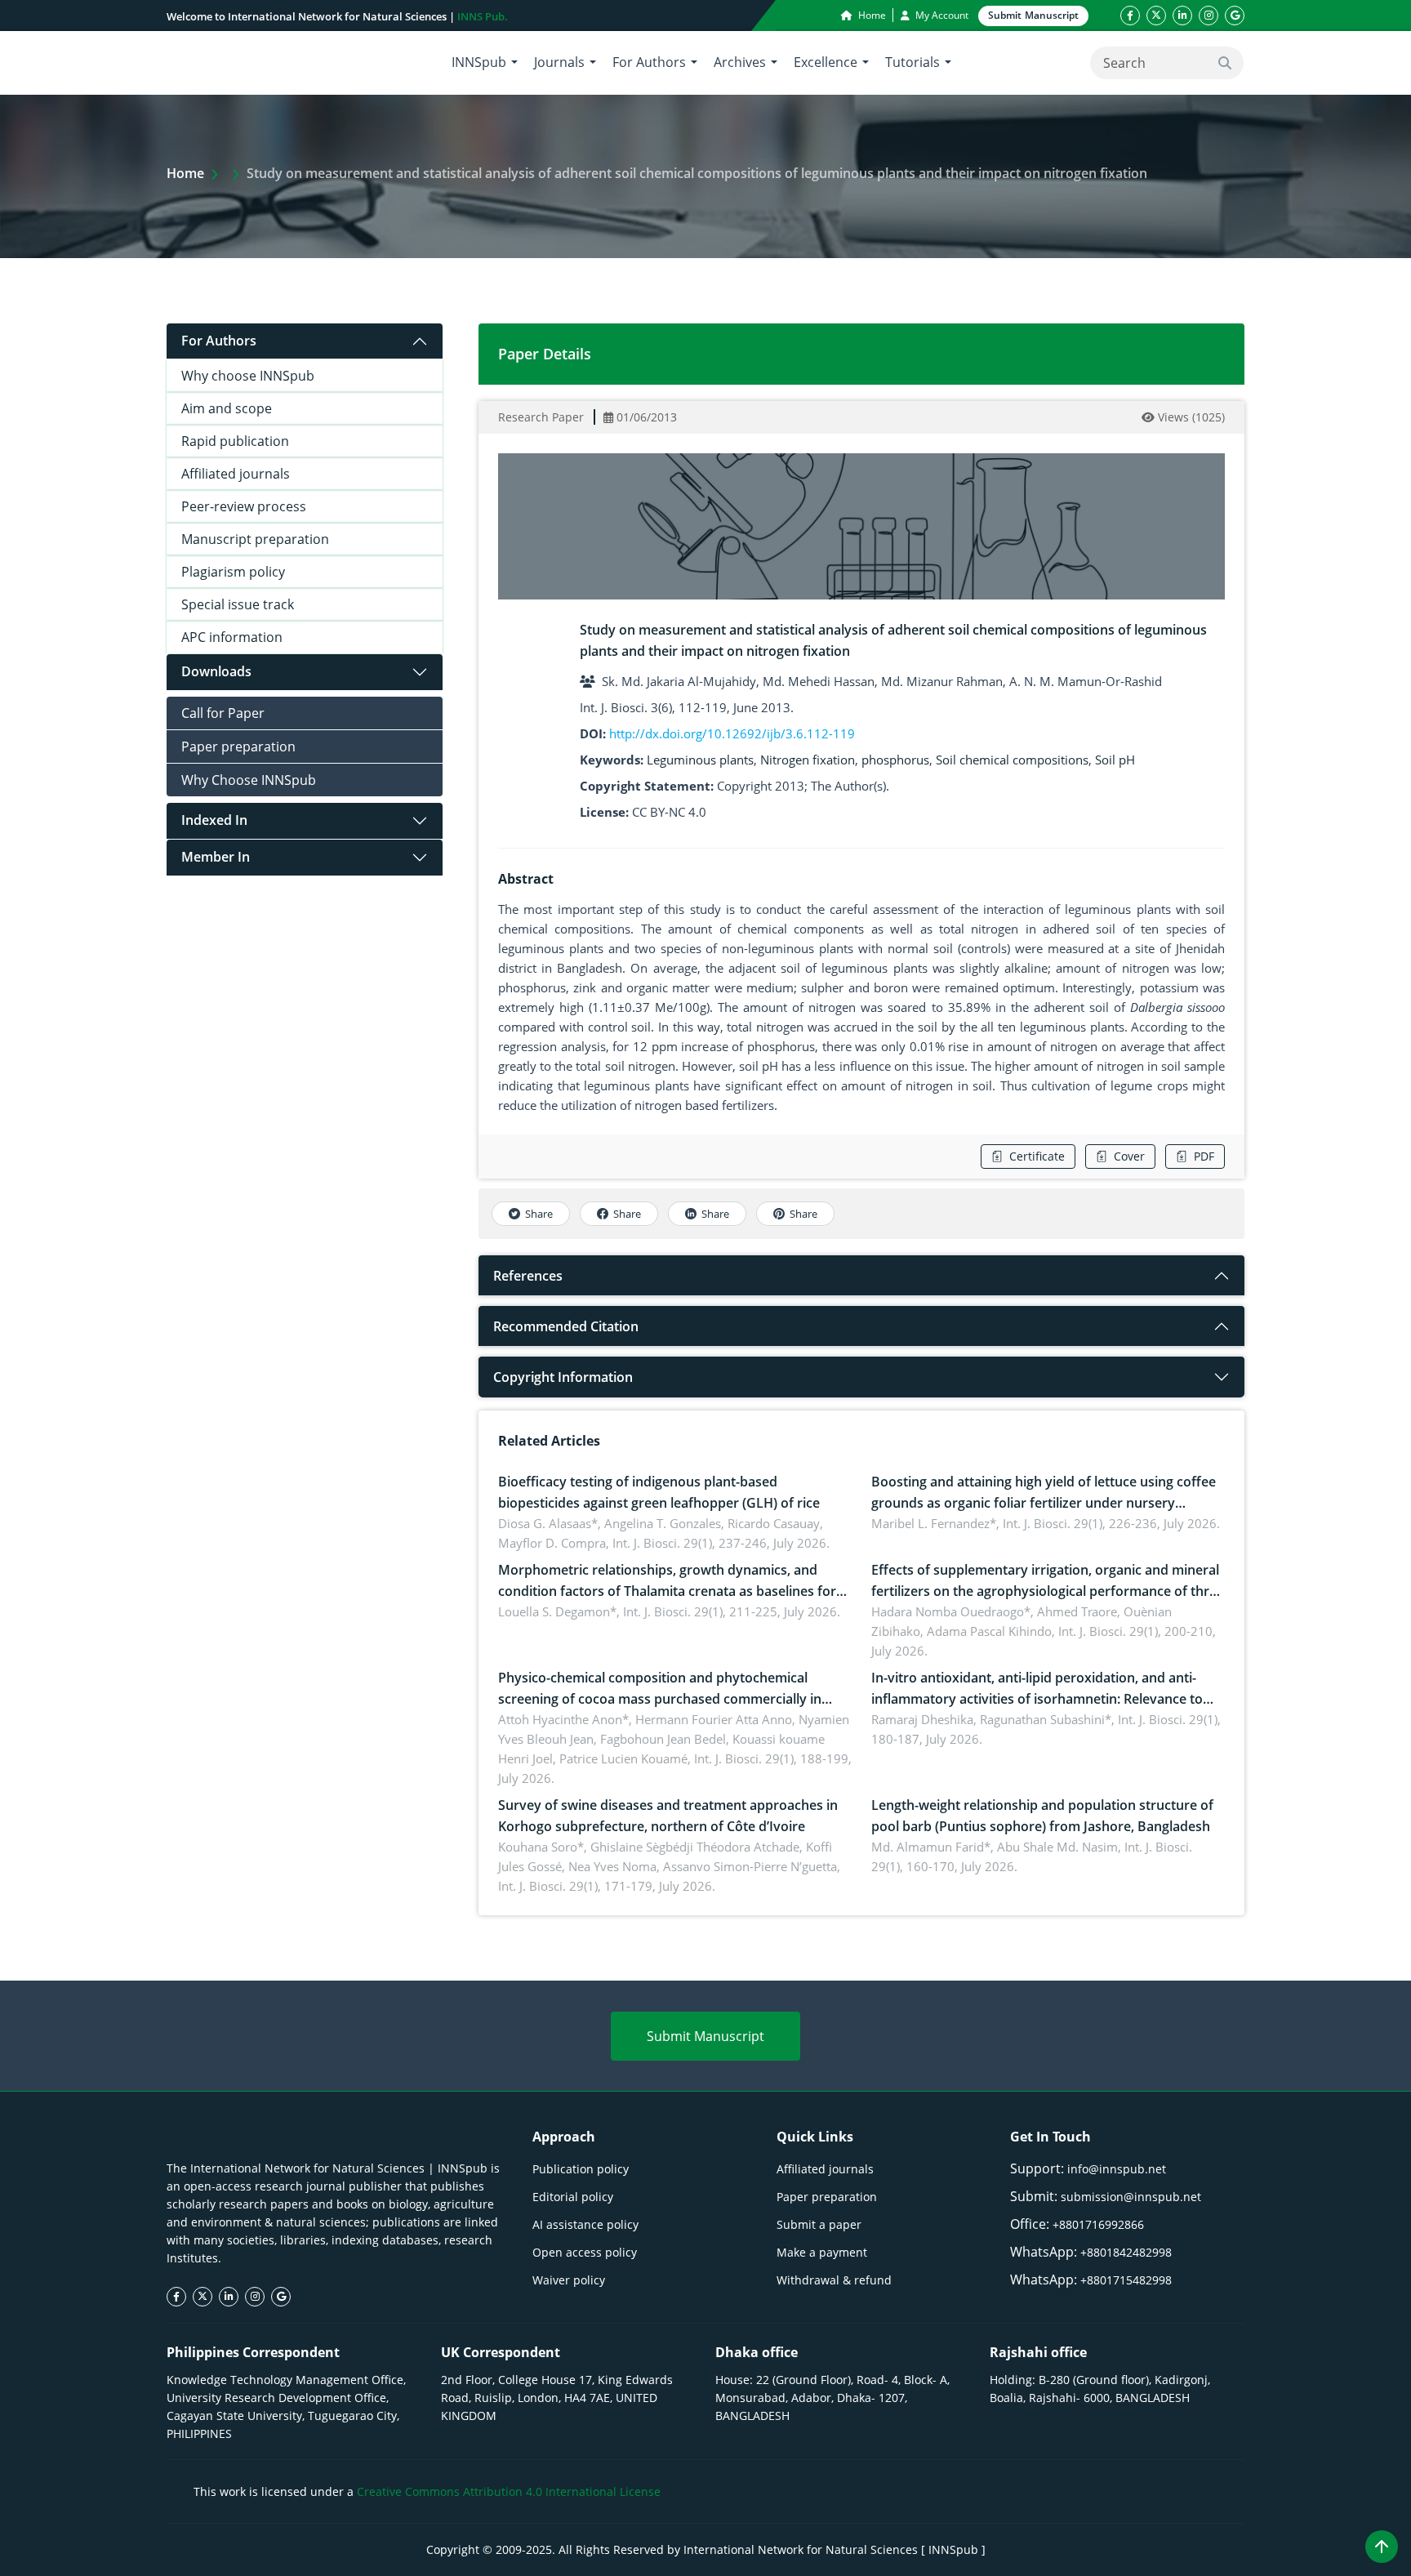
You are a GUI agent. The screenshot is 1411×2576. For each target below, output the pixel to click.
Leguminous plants (700, 760)
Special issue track (238, 604)
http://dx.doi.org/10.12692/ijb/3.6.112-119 (732, 733)
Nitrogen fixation (808, 760)
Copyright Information (563, 1377)
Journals (559, 62)
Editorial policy (573, 2197)
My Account (941, 15)
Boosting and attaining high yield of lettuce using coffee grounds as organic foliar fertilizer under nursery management (1044, 1503)
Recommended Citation (566, 1326)
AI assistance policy (585, 2224)
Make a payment (822, 2252)
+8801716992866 (1098, 2224)
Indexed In (214, 820)
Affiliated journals (236, 474)
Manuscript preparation (255, 539)
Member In (216, 857)
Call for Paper (223, 713)
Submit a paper (819, 2224)
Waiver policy (569, 2280)
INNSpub (479, 62)
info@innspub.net (1117, 2169)
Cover (1129, 1156)
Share (539, 1214)
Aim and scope (227, 408)
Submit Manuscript (705, 2036)
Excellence (826, 62)
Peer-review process (244, 506)
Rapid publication (235, 441)
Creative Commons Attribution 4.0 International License (509, 2491)
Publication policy (581, 2169)
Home (871, 15)
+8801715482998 (1126, 2280)
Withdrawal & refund (834, 2280)
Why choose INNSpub (248, 376)
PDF (1204, 1156)
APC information (232, 637)
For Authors (649, 62)
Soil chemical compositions (1012, 760)
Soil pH (1115, 760)
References (528, 1276)
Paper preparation (238, 747)
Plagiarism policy (233, 572)
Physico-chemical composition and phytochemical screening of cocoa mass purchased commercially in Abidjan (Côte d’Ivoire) (660, 1699)
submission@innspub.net (1131, 2197)
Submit (1033, 15)
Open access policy (585, 2252)
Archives (740, 62)
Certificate (1037, 1156)
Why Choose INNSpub (249, 780)
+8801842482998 (1126, 2252)
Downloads (216, 671)
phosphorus (895, 760)
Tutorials (912, 62)
